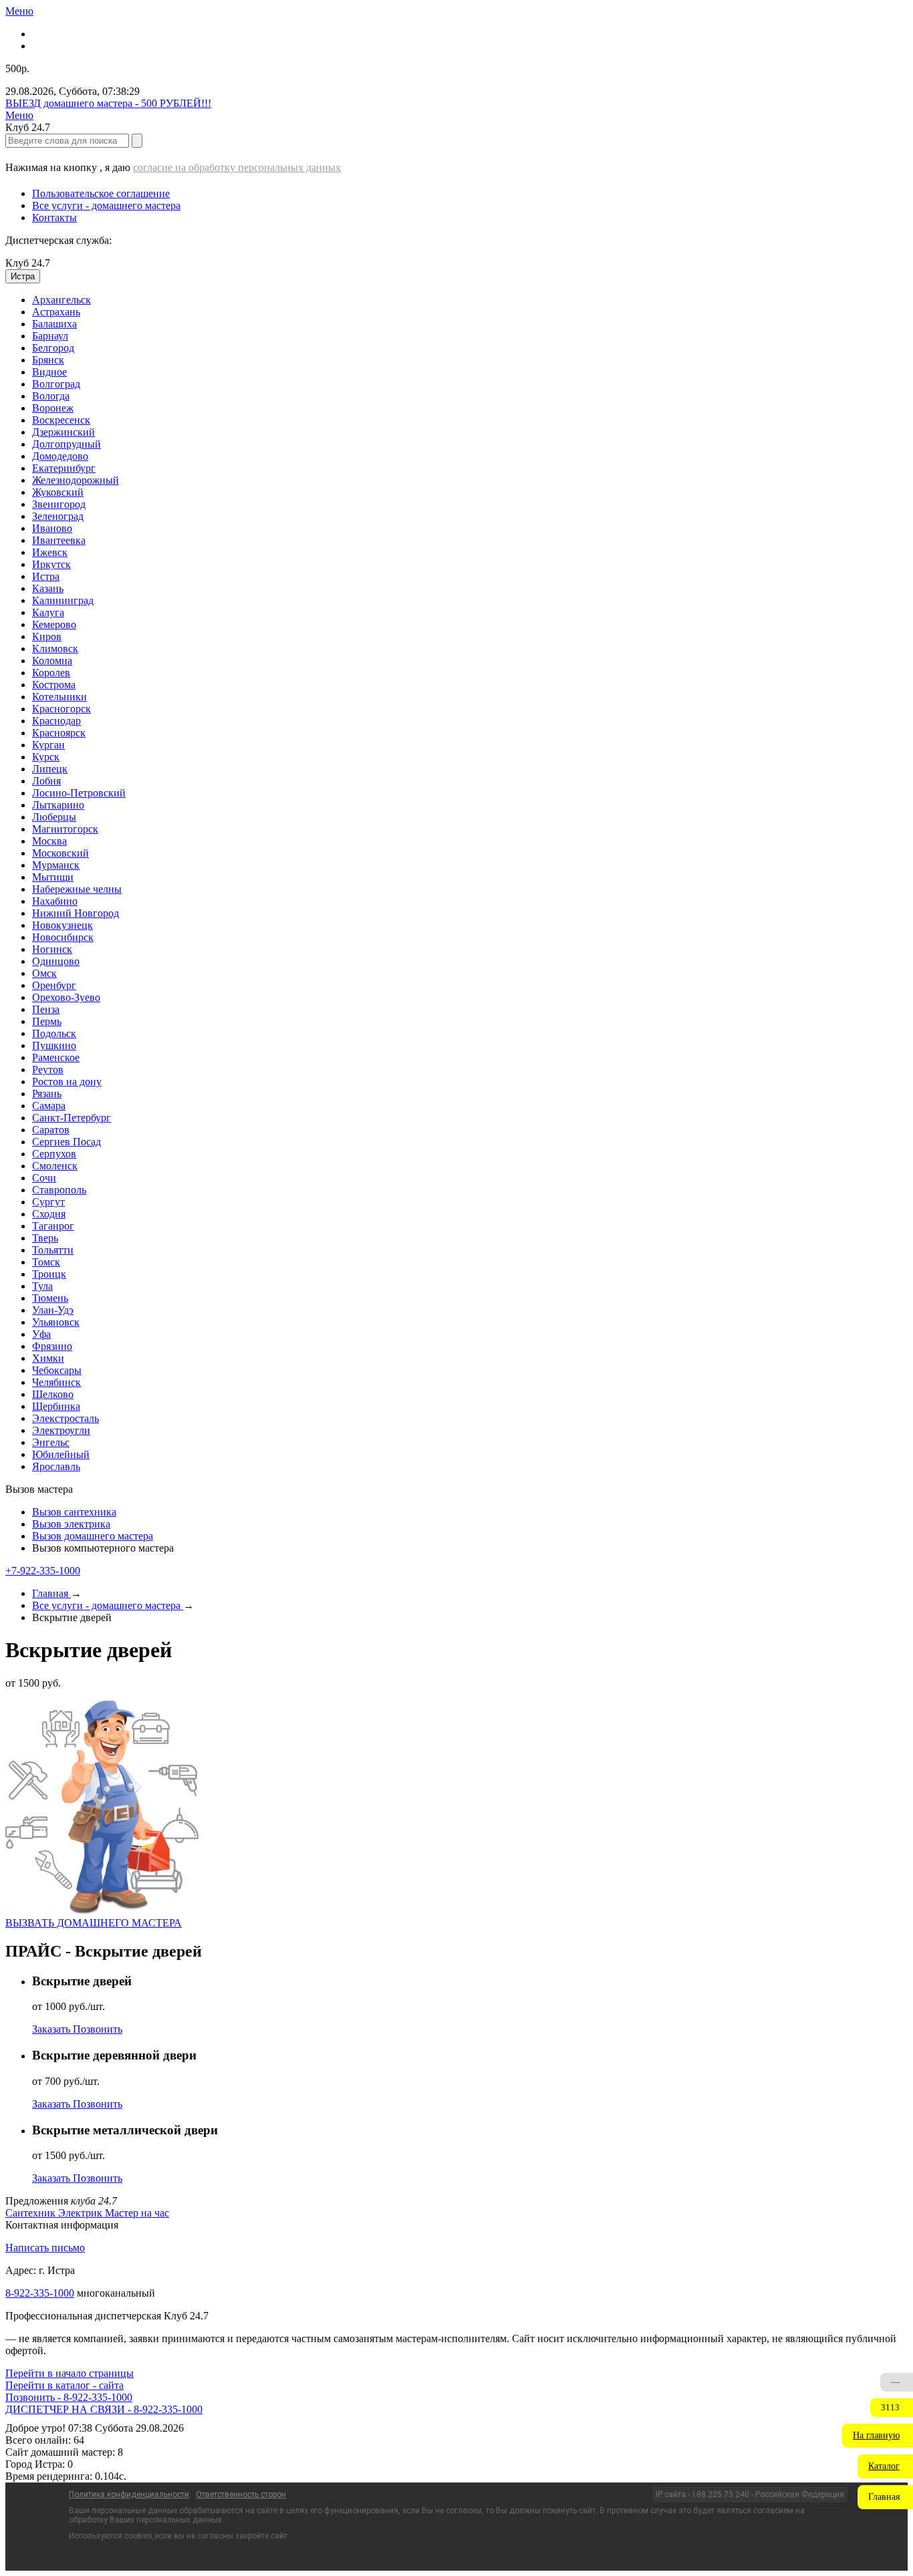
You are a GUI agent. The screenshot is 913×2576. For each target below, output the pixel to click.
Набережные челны (77, 889)
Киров (47, 636)
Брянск (48, 360)
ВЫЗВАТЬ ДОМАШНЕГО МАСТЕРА (94, 1923)
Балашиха (54, 324)
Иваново (52, 528)
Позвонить (98, 2029)
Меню (19, 11)
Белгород (53, 348)
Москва (49, 841)
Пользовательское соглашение (101, 193)
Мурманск (56, 865)
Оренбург (54, 985)
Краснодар (56, 721)
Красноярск (59, 733)
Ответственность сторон (241, 2494)
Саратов (51, 1130)
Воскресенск (61, 420)
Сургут (48, 1202)
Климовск (55, 649)
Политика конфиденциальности (129, 2494)
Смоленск (55, 1166)
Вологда (51, 396)
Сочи (44, 1178)
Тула (42, 1286)
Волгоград (56, 384)
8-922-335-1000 (40, 2293)
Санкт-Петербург (72, 1118)
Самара (49, 1106)
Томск (46, 1262)
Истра (46, 576)
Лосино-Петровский (79, 793)
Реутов (48, 1069)
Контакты (54, 218)
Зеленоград (58, 516)
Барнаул (50, 336)
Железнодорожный (76, 480)
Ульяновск (56, 1322)
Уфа (41, 1334)
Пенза (46, 1009)
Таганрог (53, 1226)
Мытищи (53, 877)
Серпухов (54, 1154)
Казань (48, 588)
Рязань (47, 1094)
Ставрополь (59, 1190)
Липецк (50, 769)
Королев (51, 673)
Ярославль (56, 1466)
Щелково (53, 1394)
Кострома (54, 685)
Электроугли (61, 1430)
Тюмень (50, 1298)
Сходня (49, 1214)
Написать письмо (45, 2248)
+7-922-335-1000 (43, 1571)
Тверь (45, 1238)
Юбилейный (61, 1454)
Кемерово (54, 624)
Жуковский (58, 492)
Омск (44, 973)
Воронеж (53, 408)
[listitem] (32, 2213)
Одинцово (56, 961)
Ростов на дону (67, 1082)
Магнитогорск (65, 829)
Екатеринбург (64, 468)
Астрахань (56, 312)
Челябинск (56, 1382)
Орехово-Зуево (66, 997)
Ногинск (52, 949)
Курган (48, 745)
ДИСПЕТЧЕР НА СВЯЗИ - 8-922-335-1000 (104, 2409)
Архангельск (61, 300)
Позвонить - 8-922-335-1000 (69, 2397)
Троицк (49, 1274)
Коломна (52, 661)
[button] (878, 2436)
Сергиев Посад (67, 1142)
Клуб (28, 263)
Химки (48, 1358)
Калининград (63, 600)
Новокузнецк (62, 925)
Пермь (47, 1021)
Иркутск (51, 564)
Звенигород (59, 504)
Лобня (46, 781)
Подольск (54, 1033)
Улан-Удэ (53, 1310)
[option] (470, 300)
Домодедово (60, 456)
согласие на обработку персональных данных (237, 167)
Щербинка (56, 1406)
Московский (60, 853)
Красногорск (61, 709)
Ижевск (50, 552)
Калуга (48, 612)
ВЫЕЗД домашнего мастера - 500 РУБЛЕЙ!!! (108, 103)
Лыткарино (58, 805)
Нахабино (55, 901)
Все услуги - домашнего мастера (106, 205)
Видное (49, 372)
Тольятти (53, 1250)
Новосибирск (63, 937)
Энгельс (51, 1442)
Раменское (56, 1057)
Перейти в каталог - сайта (64, 2385)
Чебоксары (57, 1370)
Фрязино (52, 1346)
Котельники (59, 697)
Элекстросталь (66, 1418)
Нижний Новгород (76, 913)
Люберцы (54, 817)
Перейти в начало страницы (70, 2373)
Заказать (52, 2029)
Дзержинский (63, 432)
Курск (46, 757)
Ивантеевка (59, 540)
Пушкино (54, 1045)
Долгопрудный (67, 444)
